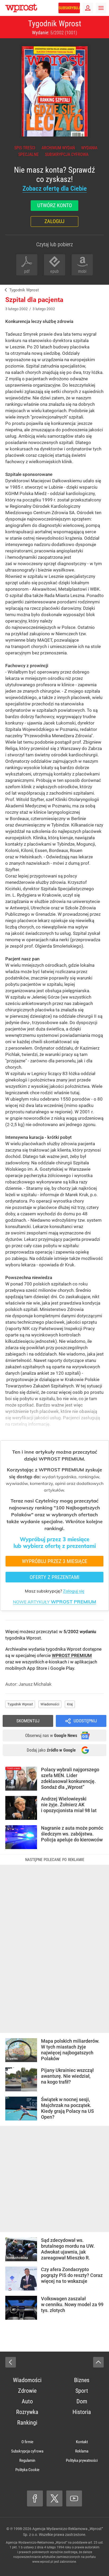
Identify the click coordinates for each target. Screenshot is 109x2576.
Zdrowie (27, 2391)
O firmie (27, 2442)
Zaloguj (54, 221)
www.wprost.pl (43, 2562)
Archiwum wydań (58, 148)
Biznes (82, 2380)
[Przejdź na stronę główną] (3, 8)
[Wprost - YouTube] (74, 2498)
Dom (82, 2401)
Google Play (62, 1668)
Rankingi (27, 2423)
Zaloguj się (74, 1591)
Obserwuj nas (51, 1735)
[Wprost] (5, 290)
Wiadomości (50, 1704)
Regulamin (27, 2460)
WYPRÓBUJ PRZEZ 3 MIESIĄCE (55, 1561)
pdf (27, 271)
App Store (37, 1668)
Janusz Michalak (35, 1684)
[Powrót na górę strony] (98, 2362)
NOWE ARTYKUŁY (54, 1602)
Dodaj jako (51, 1750)
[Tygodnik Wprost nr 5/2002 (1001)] (54, 91)
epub (54, 271)
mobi (82, 271)
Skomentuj (28, 1721)
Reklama (82, 2451)
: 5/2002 (54, 33)
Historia (82, 2412)
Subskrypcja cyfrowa (67, 154)
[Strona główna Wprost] (21, 8)
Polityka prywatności (82, 2460)
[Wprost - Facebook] (35, 2498)
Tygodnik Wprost (55, 24)
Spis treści (25, 148)
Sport (82, 2391)
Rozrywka (27, 2412)
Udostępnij (85, 1721)
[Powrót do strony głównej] (11, 2362)
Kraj (70, 1704)
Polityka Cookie (27, 2470)
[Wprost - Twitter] (54, 2498)
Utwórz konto (55, 205)
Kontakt (82, 2442)
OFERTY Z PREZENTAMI (54, 1577)
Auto (27, 2401)
